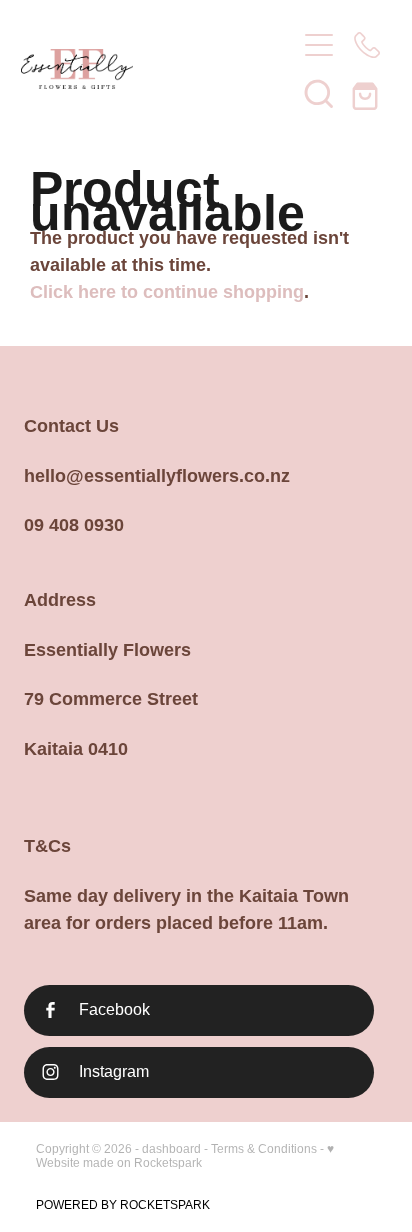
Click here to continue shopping (167, 292)
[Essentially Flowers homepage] (148, 69)
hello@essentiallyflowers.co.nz (157, 476)
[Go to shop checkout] (367, 93)
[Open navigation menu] (319, 45)
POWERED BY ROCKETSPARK (123, 1205)
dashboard (171, 1149)
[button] (319, 93)
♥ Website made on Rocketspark (185, 1156)
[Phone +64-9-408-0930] (367, 45)
